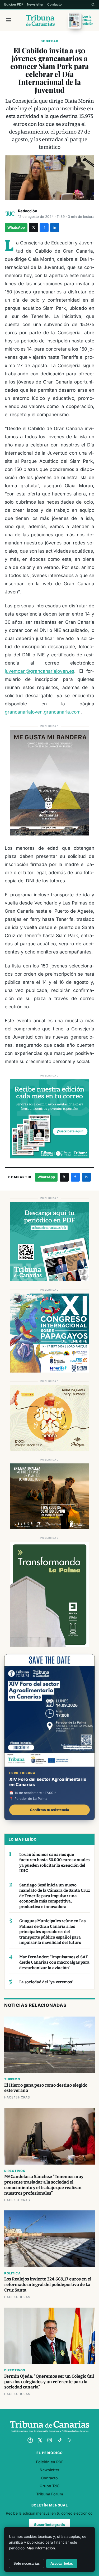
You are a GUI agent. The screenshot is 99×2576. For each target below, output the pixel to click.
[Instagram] (50, 2440)
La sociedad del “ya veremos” (46, 1982)
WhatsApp (16, 227)
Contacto (55, 4)
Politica (12, 2273)
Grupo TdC (49, 2486)
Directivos (15, 2171)
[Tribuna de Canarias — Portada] (40, 20)
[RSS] (69, 2440)
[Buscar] (93, 4)
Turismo (12, 2079)
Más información (41, 2548)
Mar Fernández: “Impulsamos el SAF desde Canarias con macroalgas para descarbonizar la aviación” (54, 1962)
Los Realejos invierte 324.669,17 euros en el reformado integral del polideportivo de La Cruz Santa (48, 2285)
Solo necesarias (27, 2563)
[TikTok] (60, 2440)
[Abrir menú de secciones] (8, 20)
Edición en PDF (50, 2462)
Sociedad (49, 41)
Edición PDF (14, 4)
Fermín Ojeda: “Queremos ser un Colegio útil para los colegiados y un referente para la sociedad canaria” (49, 2382)
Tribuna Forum (50, 2494)
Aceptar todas (62, 2563)
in (55, 227)
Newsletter (35, 4)
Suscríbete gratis (49, 2525)
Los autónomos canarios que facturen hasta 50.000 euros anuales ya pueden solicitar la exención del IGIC (54, 1863)
